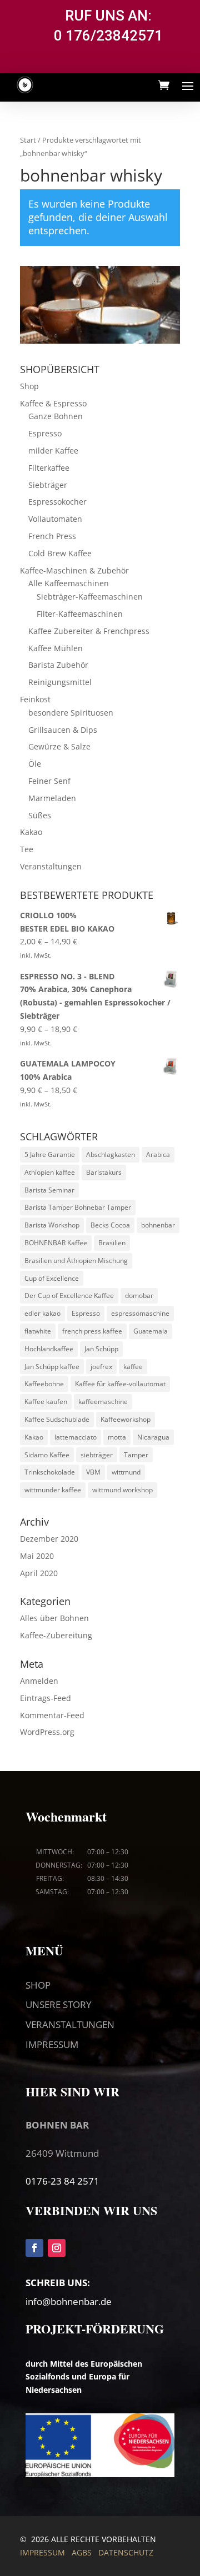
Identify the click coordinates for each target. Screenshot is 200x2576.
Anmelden (39, 1681)
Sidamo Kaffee (47, 1455)
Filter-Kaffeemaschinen (80, 614)
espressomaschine (140, 1313)
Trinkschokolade (50, 1472)
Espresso (45, 433)
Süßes (40, 815)
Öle (35, 764)
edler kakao (42, 1313)
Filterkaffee (49, 468)
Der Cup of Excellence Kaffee (69, 1295)
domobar (139, 1295)
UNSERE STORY (59, 2004)
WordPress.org (47, 1732)
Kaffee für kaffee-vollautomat (120, 1384)
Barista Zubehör (58, 665)
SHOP (38, 1985)
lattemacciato (76, 1437)
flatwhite (38, 1331)
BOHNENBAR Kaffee (56, 1243)
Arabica (158, 1154)
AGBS (82, 2552)
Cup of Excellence (52, 1278)
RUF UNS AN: (108, 16)
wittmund (126, 1472)
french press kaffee (92, 1331)
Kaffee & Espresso (53, 403)
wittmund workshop (122, 1490)
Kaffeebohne (44, 1384)
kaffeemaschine (103, 1402)
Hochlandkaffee (49, 1349)
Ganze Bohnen (56, 416)
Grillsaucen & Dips (63, 730)
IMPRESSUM (52, 2044)
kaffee (133, 1367)
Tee (27, 849)
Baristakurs (104, 1172)
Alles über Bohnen (54, 1618)
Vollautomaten (55, 519)
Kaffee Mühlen (56, 648)
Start (28, 140)
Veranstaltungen (51, 866)
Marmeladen (52, 798)
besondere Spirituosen (71, 713)
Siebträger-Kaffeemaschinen (90, 597)
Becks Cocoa (110, 1225)
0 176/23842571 (108, 36)
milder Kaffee (53, 451)
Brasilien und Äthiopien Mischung (76, 1261)
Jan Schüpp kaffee (52, 1367)
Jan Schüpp (101, 1349)
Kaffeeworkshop (126, 1419)
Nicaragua (153, 1437)
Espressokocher (57, 502)
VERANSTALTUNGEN (70, 2024)
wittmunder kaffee (53, 1490)
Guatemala (151, 1331)
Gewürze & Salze (59, 746)
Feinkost (35, 699)
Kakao (31, 832)
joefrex (101, 1367)
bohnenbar (158, 1225)
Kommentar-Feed (52, 1715)
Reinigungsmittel (60, 682)
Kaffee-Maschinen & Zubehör (74, 570)
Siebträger (48, 485)
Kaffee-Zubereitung (56, 1635)
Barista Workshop (52, 1225)
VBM (93, 1472)
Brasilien (112, 1243)
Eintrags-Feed (46, 1698)
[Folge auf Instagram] (57, 2248)
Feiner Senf (49, 781)
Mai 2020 (37, 1556)
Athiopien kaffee (50, 1172)
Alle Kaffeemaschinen (69, 583)
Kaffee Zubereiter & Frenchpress (89, 631)
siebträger (97, 1455)
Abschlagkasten (111, 1154)
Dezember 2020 (49, 1539)
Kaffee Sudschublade (57, 1419)
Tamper (136, 1455)
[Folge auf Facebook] (34, 2248)
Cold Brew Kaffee (60, 553)
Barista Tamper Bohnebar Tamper (78, 1207)
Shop (29, 386)
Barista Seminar (49, 1190)
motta (117, 1437)
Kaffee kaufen (46, 1402)
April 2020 (39, 1573)
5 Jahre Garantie (50, 1154)
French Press (52, 536)
